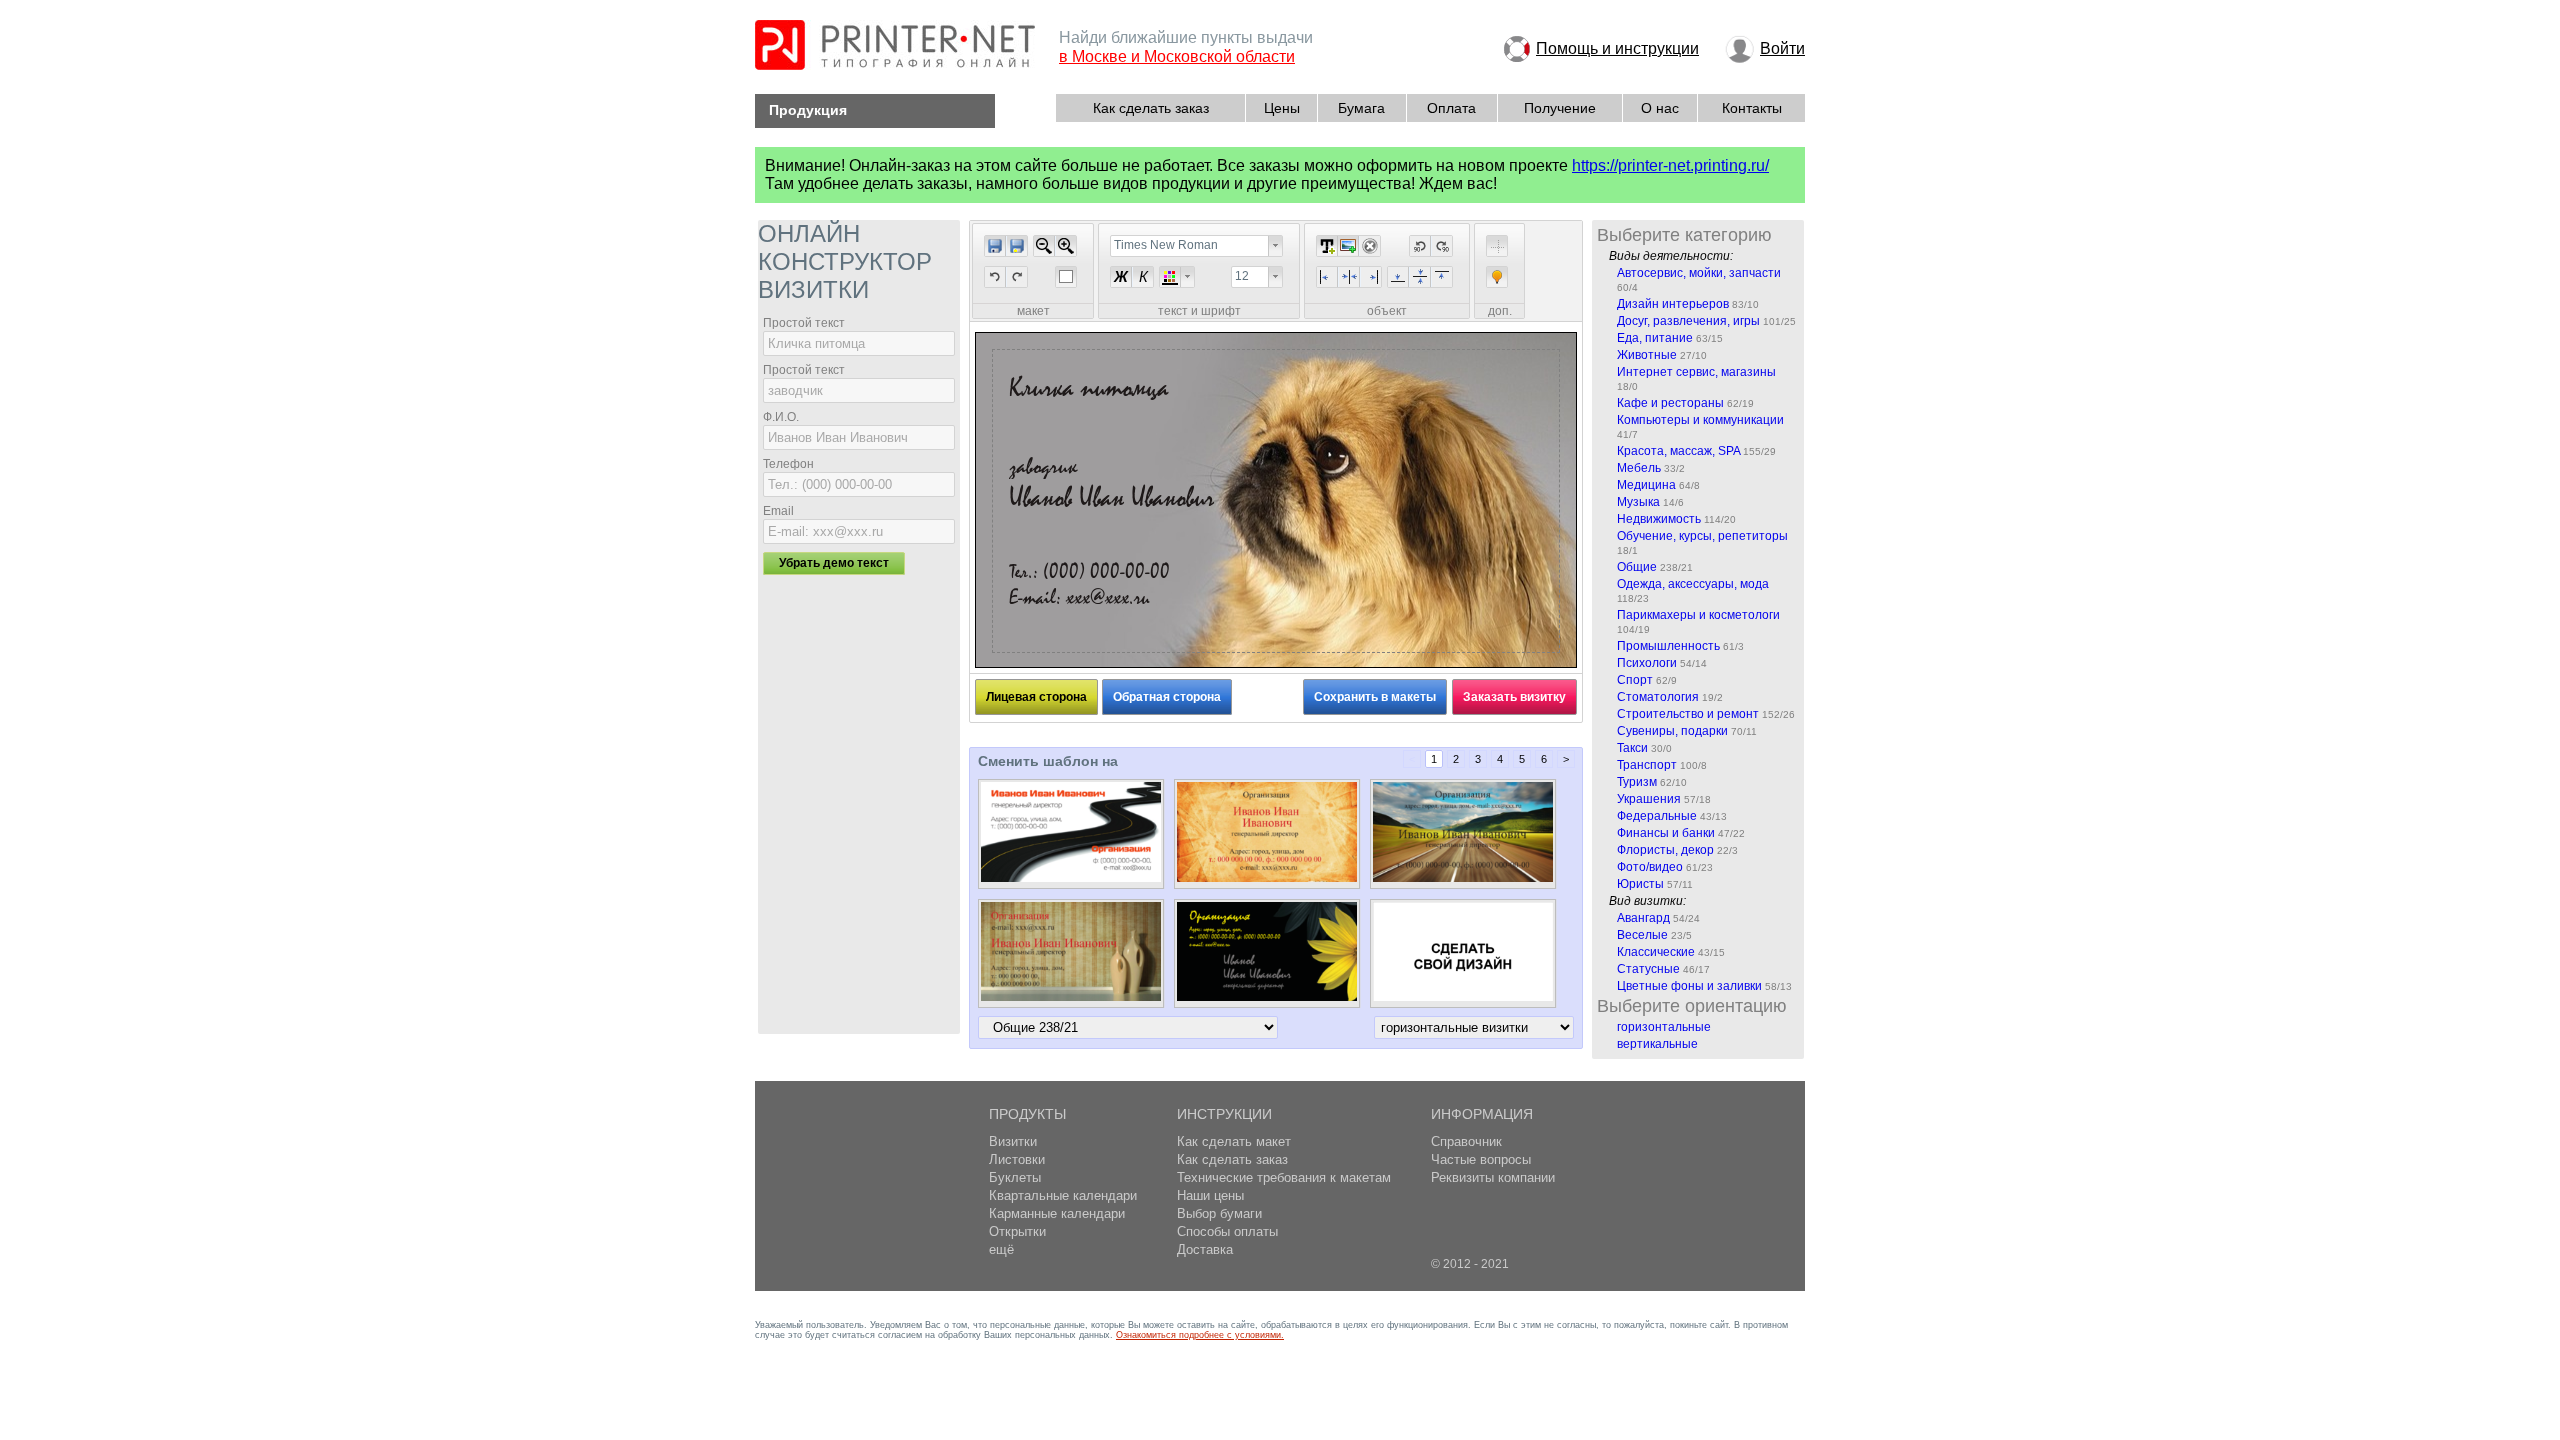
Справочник (1466, 1141)
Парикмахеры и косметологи (1698, 615)
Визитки (1013, 1141)
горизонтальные (1664, 1027)
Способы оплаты (1227, 1231)
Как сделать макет (1234, 1141)
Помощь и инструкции (1617, 48)
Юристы (1640, 884)
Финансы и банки (1666, 833)
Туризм (1637, 782)
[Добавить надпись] (1327, 246)
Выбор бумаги (1219, 1213)
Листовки (1017, 1159)
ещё (1001, 1249)
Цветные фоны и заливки (1689, 986)
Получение (1560, 108)
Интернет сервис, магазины (1696, 372)
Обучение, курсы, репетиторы (1702, 536)
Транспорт (1647, 765)
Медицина (1646, 485)
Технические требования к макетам (1284, 1177)
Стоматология (1658, 697)
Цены (1282, 108)
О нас (1660, 108)
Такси (1632, 748)
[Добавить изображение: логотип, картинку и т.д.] (1348, 245)
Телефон (788, 464)
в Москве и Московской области (1177, 56)
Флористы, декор (1665, 850)
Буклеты (1015, 1177)
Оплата (1451, 108)
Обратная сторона (1167, 697)
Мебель (1639, 468)
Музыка (1638, 502)
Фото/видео (1650, 867)
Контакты (1752, 108)
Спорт (1635, 680)
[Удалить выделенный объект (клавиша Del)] (1370, 246)
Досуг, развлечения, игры (1688, 321)
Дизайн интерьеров (1673, 304)
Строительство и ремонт (1688, 714)
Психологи (1647, 663)
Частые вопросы (1481, 1159)
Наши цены (1210, 1195)
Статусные (1648, 969)
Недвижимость (1659, 519)
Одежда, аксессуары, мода (1693, 584)
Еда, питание (1655, 338)
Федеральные (1657, 816)
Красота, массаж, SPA (1678, 451)
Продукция (808, 110)
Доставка (1205, 1249)
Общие (1637, 567)
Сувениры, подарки (1672, 731)
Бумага (1361, 108)
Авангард (1643, 918)
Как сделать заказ (1151, 108)
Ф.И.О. (781, 417)
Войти (1782, 48)
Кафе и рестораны (1670, 403)
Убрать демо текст (834, 563)
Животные (1647, 355)
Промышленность (1668, 646)
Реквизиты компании (1493, 1177)
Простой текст (804, 323)
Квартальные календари (1063, 1195)
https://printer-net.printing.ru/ (1670, 165)
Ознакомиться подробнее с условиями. (1200, 1335)
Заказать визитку (1514, 697)
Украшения (1649, 799)
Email (778, 511)
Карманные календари (1057, 1213)
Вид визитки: (1647, 901)
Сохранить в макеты (1375, 697)
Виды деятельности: (1671, 256)
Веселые (1642, 935)
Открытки (1017, 1231)
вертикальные (1657, 1044)
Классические (1656, 952)
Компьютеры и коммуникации (1700, 420)
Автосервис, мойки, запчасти (1699, 273)
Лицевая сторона (1036, 697)
